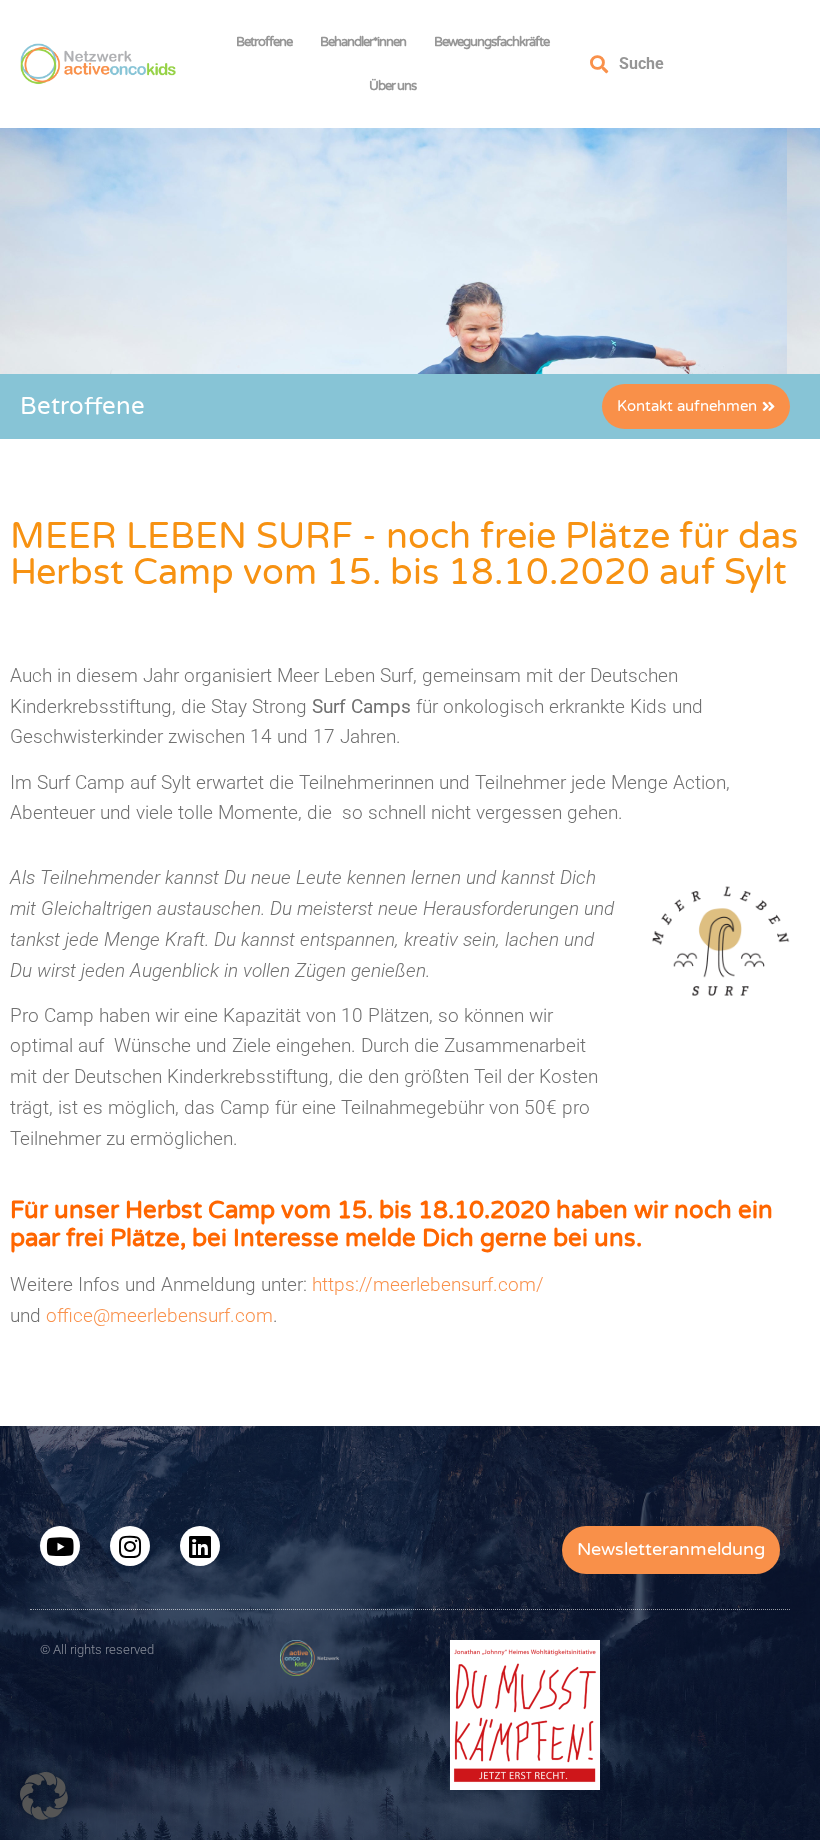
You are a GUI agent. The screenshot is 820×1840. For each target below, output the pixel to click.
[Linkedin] (200, 1546)
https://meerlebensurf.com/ (428, 1284)
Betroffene (264, 42)
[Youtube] (60, 1546)
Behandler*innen (363, 42)
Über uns (392, 86)
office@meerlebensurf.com (159, 1315)
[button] (44, 1796)
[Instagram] (130, 1546)
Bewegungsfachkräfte (491, 42)
